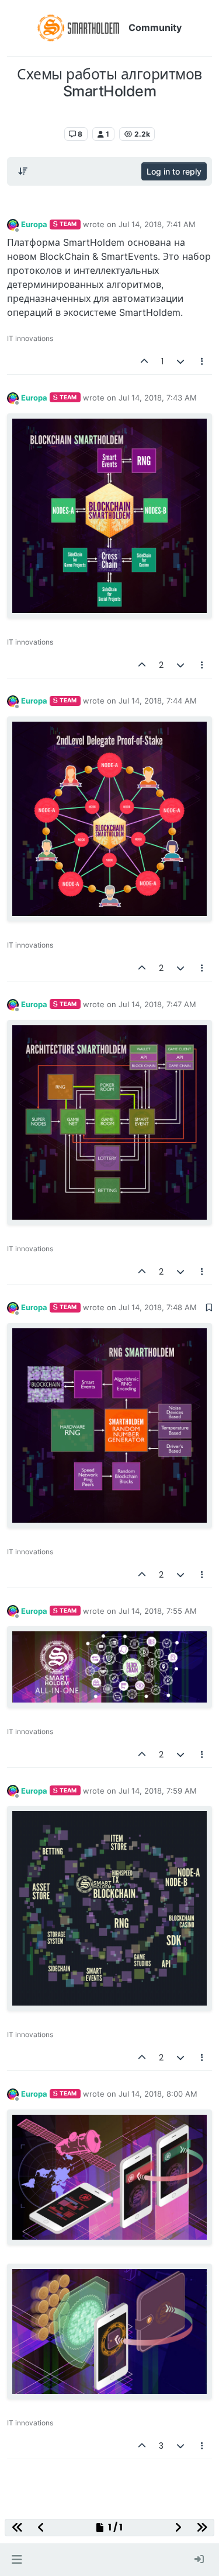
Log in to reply (174, 171)
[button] (17, 2560)
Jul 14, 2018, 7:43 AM (158, 398)
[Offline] (13, 224)
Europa (34, 224)
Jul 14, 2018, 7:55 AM (158, 1611)
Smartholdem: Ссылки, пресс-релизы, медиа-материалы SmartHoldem (111, 116)
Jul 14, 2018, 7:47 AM (157, 1004)
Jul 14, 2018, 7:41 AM (157, 224)
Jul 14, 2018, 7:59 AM (158, 1791)
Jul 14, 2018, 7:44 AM (158, 701)
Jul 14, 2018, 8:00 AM (158, 2094)
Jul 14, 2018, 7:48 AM (158, 1307)
